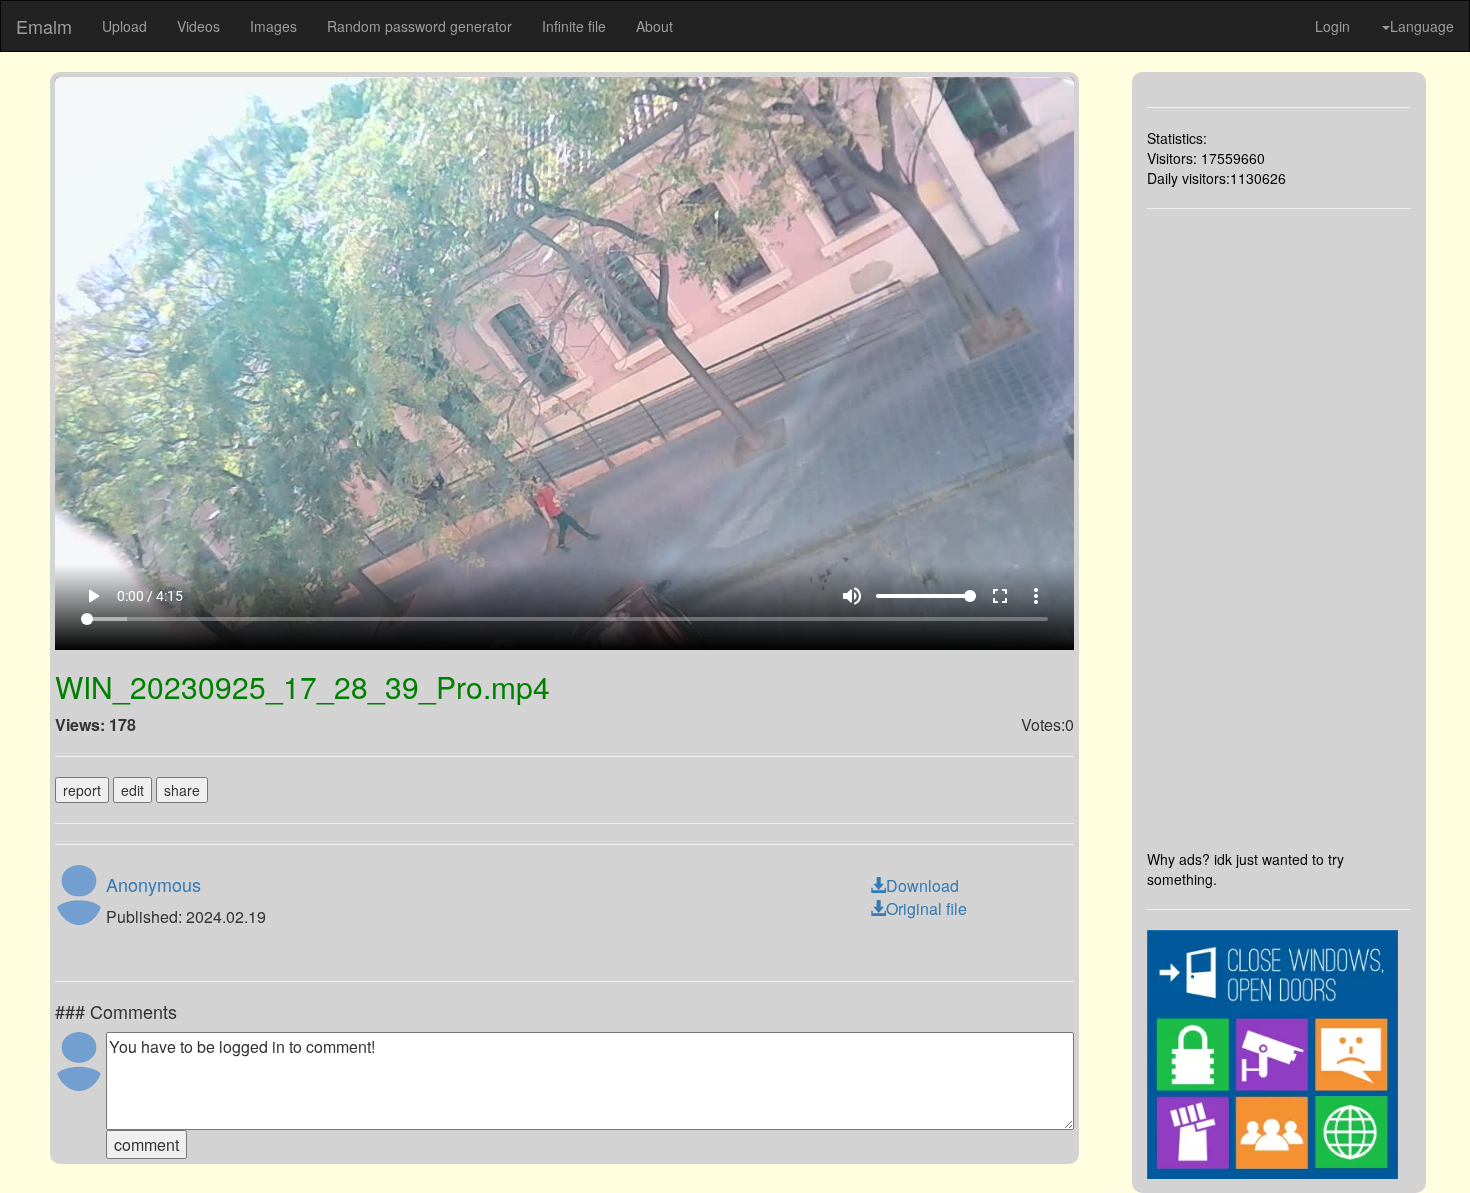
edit (132, 790)
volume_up (852, 596)
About (654, 26)
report (82, 790)
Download (922, 885)
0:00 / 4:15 (150, 596)
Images (273, 26)
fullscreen (1000, 596)
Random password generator (419, 26)
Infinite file (574, 26)
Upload (124, 26)
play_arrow (93, 596)
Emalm (44, 26)
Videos (198, 26)
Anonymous (153, 884)
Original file (926, 908)
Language (1422, 26)
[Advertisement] (1279, 529)
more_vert (1036, 596)
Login (1332, 26)
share (182, 790)
